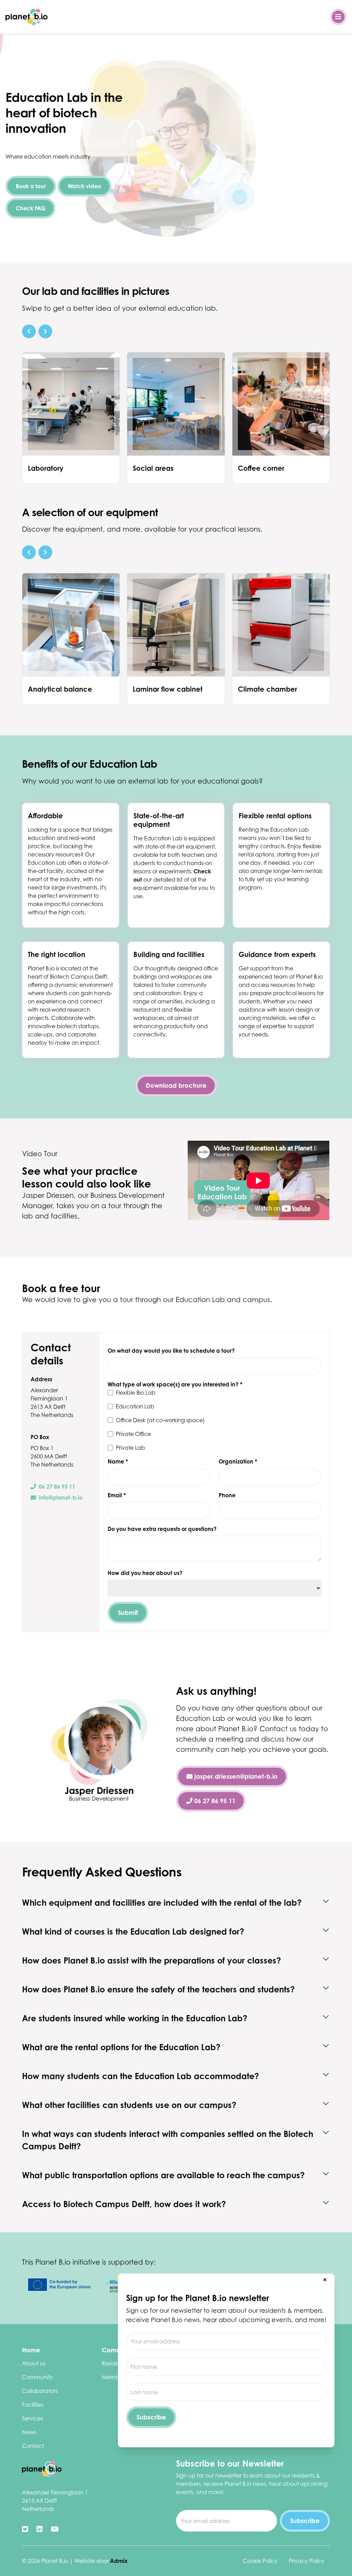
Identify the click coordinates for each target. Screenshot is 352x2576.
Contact (33, 2446)
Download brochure (176, 1085)
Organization (238, 1461)
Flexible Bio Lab (136, 1393)
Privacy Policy (307, 2561)
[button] (29, 331)
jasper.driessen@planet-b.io (235, 1776)
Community (37, 2377)
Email (117, 1495)
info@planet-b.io (61, 1498)
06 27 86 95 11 (57, 1487)
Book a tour (31, 186)
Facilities (33, 2405)
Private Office (133, 1434)
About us (34, 2363)
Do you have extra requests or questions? (162, 1529)
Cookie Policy (260, 2561)
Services (32, 2418)
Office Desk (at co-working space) (160, 1420)
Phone (227, 1495)
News (29, 2432)
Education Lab (135, 1406)
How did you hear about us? (145, 1573)
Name (118, 1461)
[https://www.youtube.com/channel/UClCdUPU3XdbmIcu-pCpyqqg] (55, 2529)
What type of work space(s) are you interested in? (175, 1384)
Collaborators (40, 2391)
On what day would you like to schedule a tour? (171, 1351)
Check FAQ (30, 208)
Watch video (84, 186)
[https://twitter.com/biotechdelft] (25, 2529)
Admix (119, 2561)
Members (114, 2377)
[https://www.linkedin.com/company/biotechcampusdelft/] (40, 2529)
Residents (114, 2363)
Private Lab (130, 1448)
